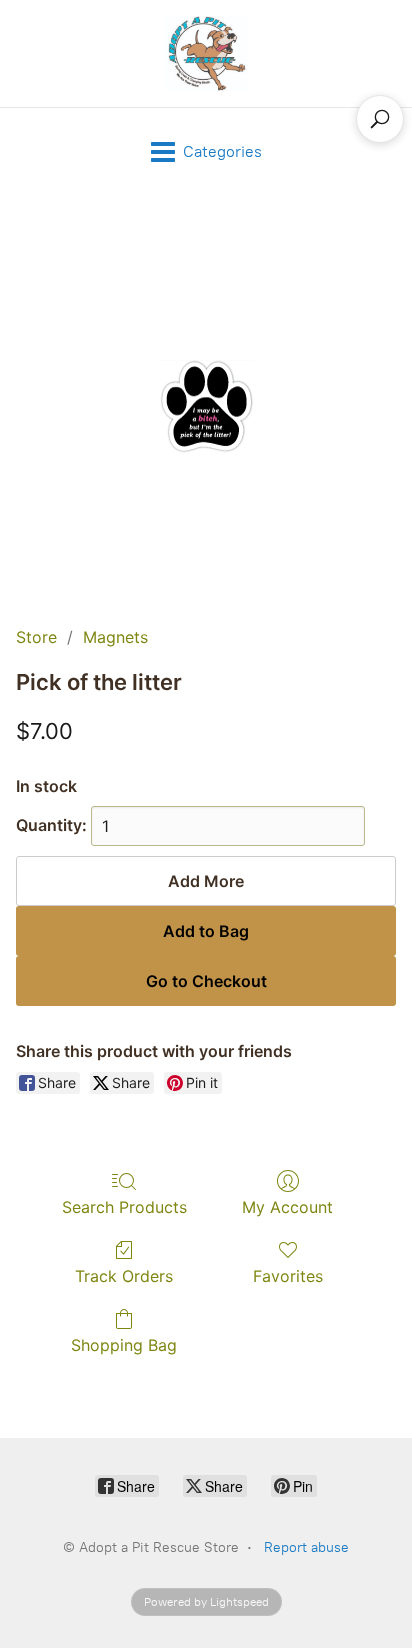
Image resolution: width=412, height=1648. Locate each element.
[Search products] (380, 119)
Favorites (288, 1276)
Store (36, 637)
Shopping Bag (124, 1345)
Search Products (124, 1207)
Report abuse (306, 1547)
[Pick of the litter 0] (206, 406)
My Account (287, 1207)
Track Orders (124, 1276)
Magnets (115, 637)
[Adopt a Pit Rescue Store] (206, 53)
